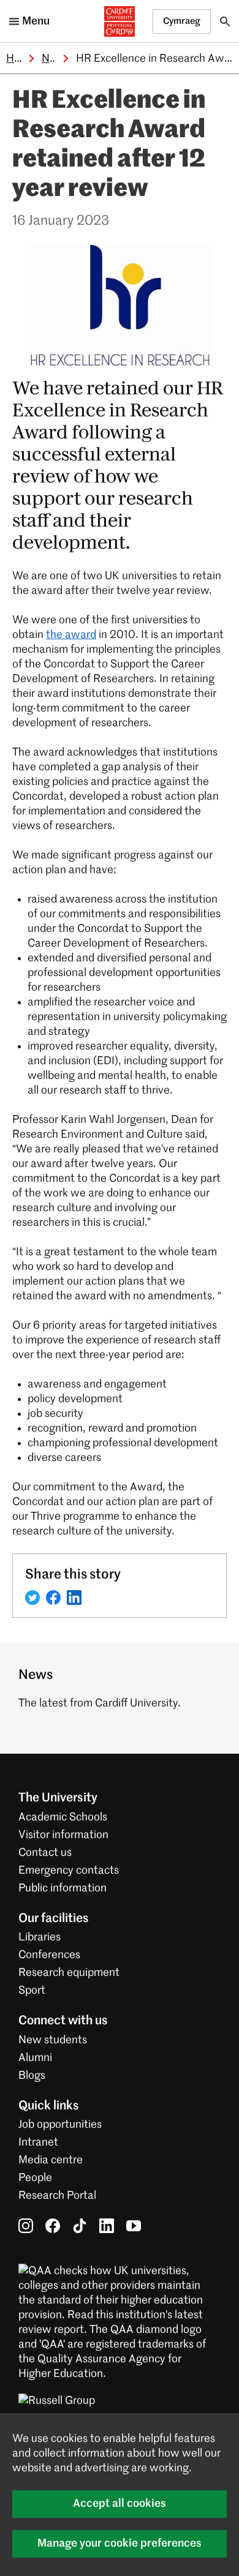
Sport (32, 1991)
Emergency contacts (69, 1871)
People (35, 2178)
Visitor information (63, 1835)
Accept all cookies (120, 2504)
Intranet (38, 2142)
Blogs (32, 2076)
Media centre (51, 2160)
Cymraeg (182, 21)
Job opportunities (60, 2125)
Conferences (49, 1955)
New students (53, 2040)
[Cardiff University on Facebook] (53, 2226)
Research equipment (69, 1973)
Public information (63, 1888)
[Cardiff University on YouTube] (134, 2226)
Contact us (45, 1853)
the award (71, 635)
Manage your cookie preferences (120, 2544)
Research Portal (57, 2196)
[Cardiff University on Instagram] (26, 2226)
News (56, 59)
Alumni (35, 2058)
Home (21, 59)
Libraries (40, 1937)
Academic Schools (63, 1817)
